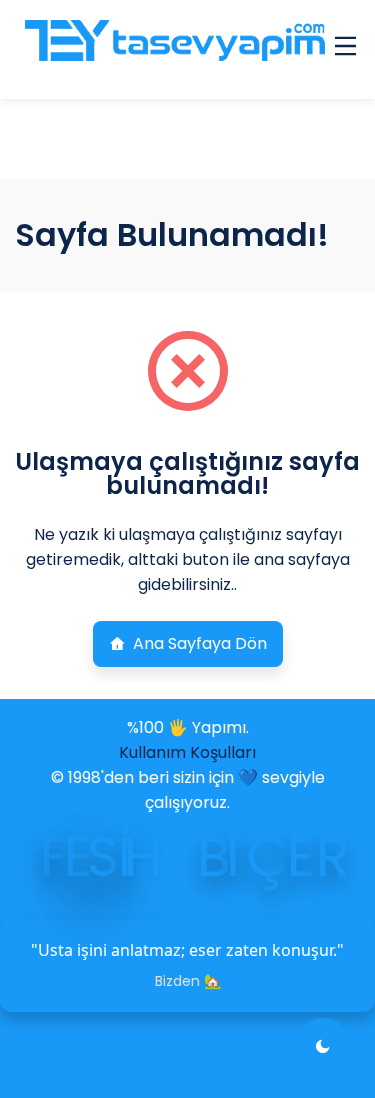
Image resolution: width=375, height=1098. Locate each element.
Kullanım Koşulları (187, 752)
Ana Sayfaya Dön (200, 643)
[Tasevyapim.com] (173, 50)
